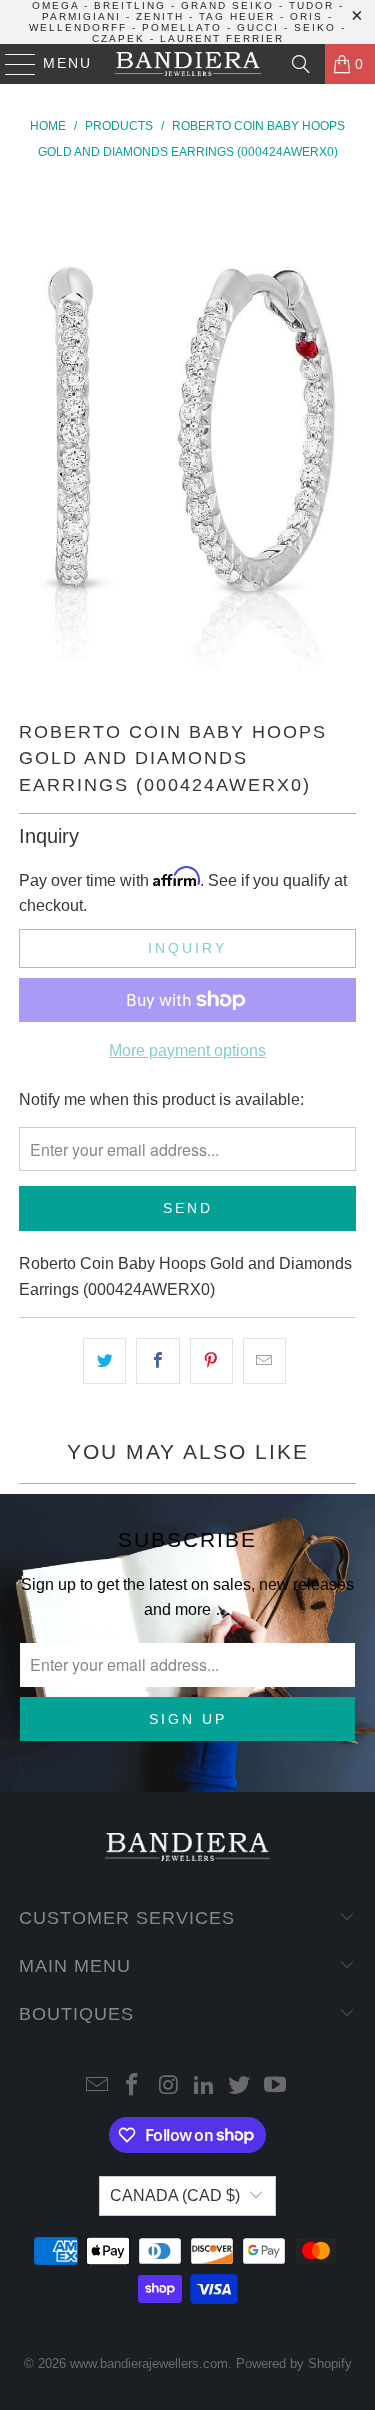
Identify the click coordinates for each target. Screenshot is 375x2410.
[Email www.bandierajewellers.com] (97, 2086)
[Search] (301, 64)
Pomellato (182, 27)
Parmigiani (81, 16)
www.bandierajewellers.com (149, 2363)
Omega (55, 5)
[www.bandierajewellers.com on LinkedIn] (205, 2086)
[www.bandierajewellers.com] (188, 64)
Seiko (315, 27)
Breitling (130, 5)
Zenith (160, 16)
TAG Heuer (237, 16)
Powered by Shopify (294, 2363)
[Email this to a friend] (264, 1361)
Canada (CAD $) (175, 2195)
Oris (306, 16)
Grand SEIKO (227, 5)
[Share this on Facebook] (157, 1361)
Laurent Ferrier (222, 38)
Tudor (311, 5)
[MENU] (11, 64)
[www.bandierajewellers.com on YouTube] (276, 2086)
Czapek (118, 38)
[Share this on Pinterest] (211, 1361)
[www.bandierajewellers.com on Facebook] (133, 2086)
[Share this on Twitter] (104, 1361)
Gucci (258, 27)
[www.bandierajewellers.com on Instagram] (169, 2086)
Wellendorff (78, 27)
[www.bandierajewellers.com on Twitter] (240, 2086)
